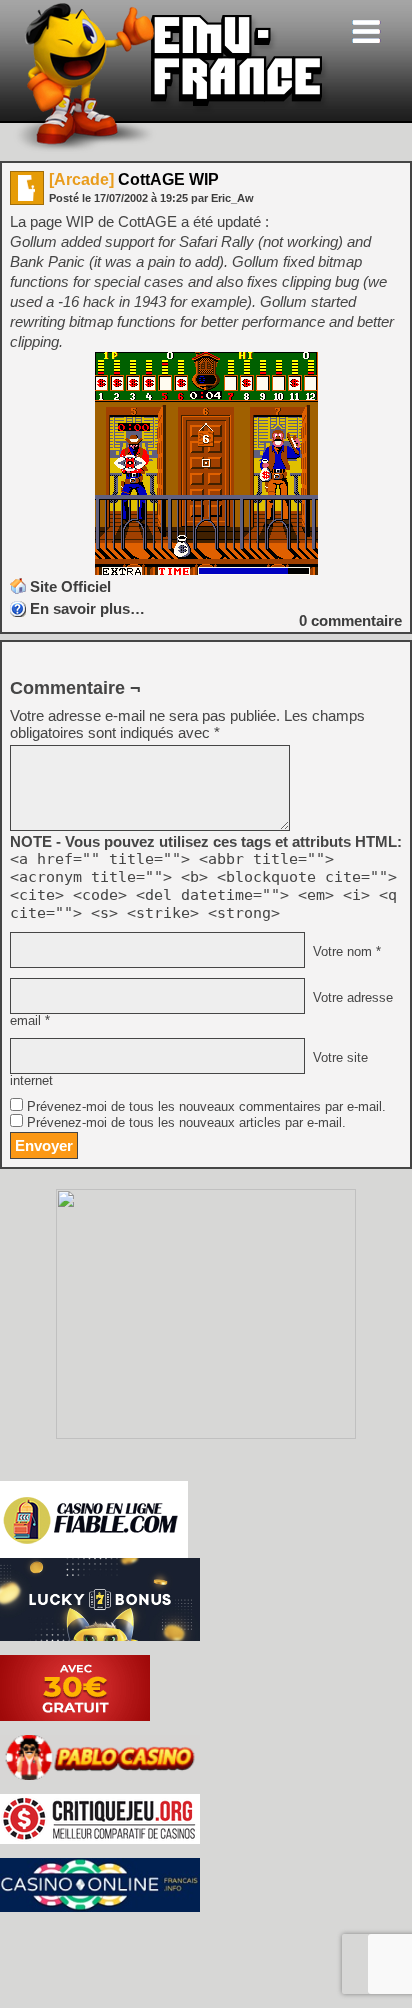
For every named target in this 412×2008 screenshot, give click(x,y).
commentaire (350, 620)
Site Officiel (70, 586)
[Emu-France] (171, 148)
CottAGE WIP (134, 179)
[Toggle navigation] (366, 31)
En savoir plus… (87, 608)
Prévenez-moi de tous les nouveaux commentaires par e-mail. (206, 1107)
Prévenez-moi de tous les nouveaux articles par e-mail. (186, 1123)
